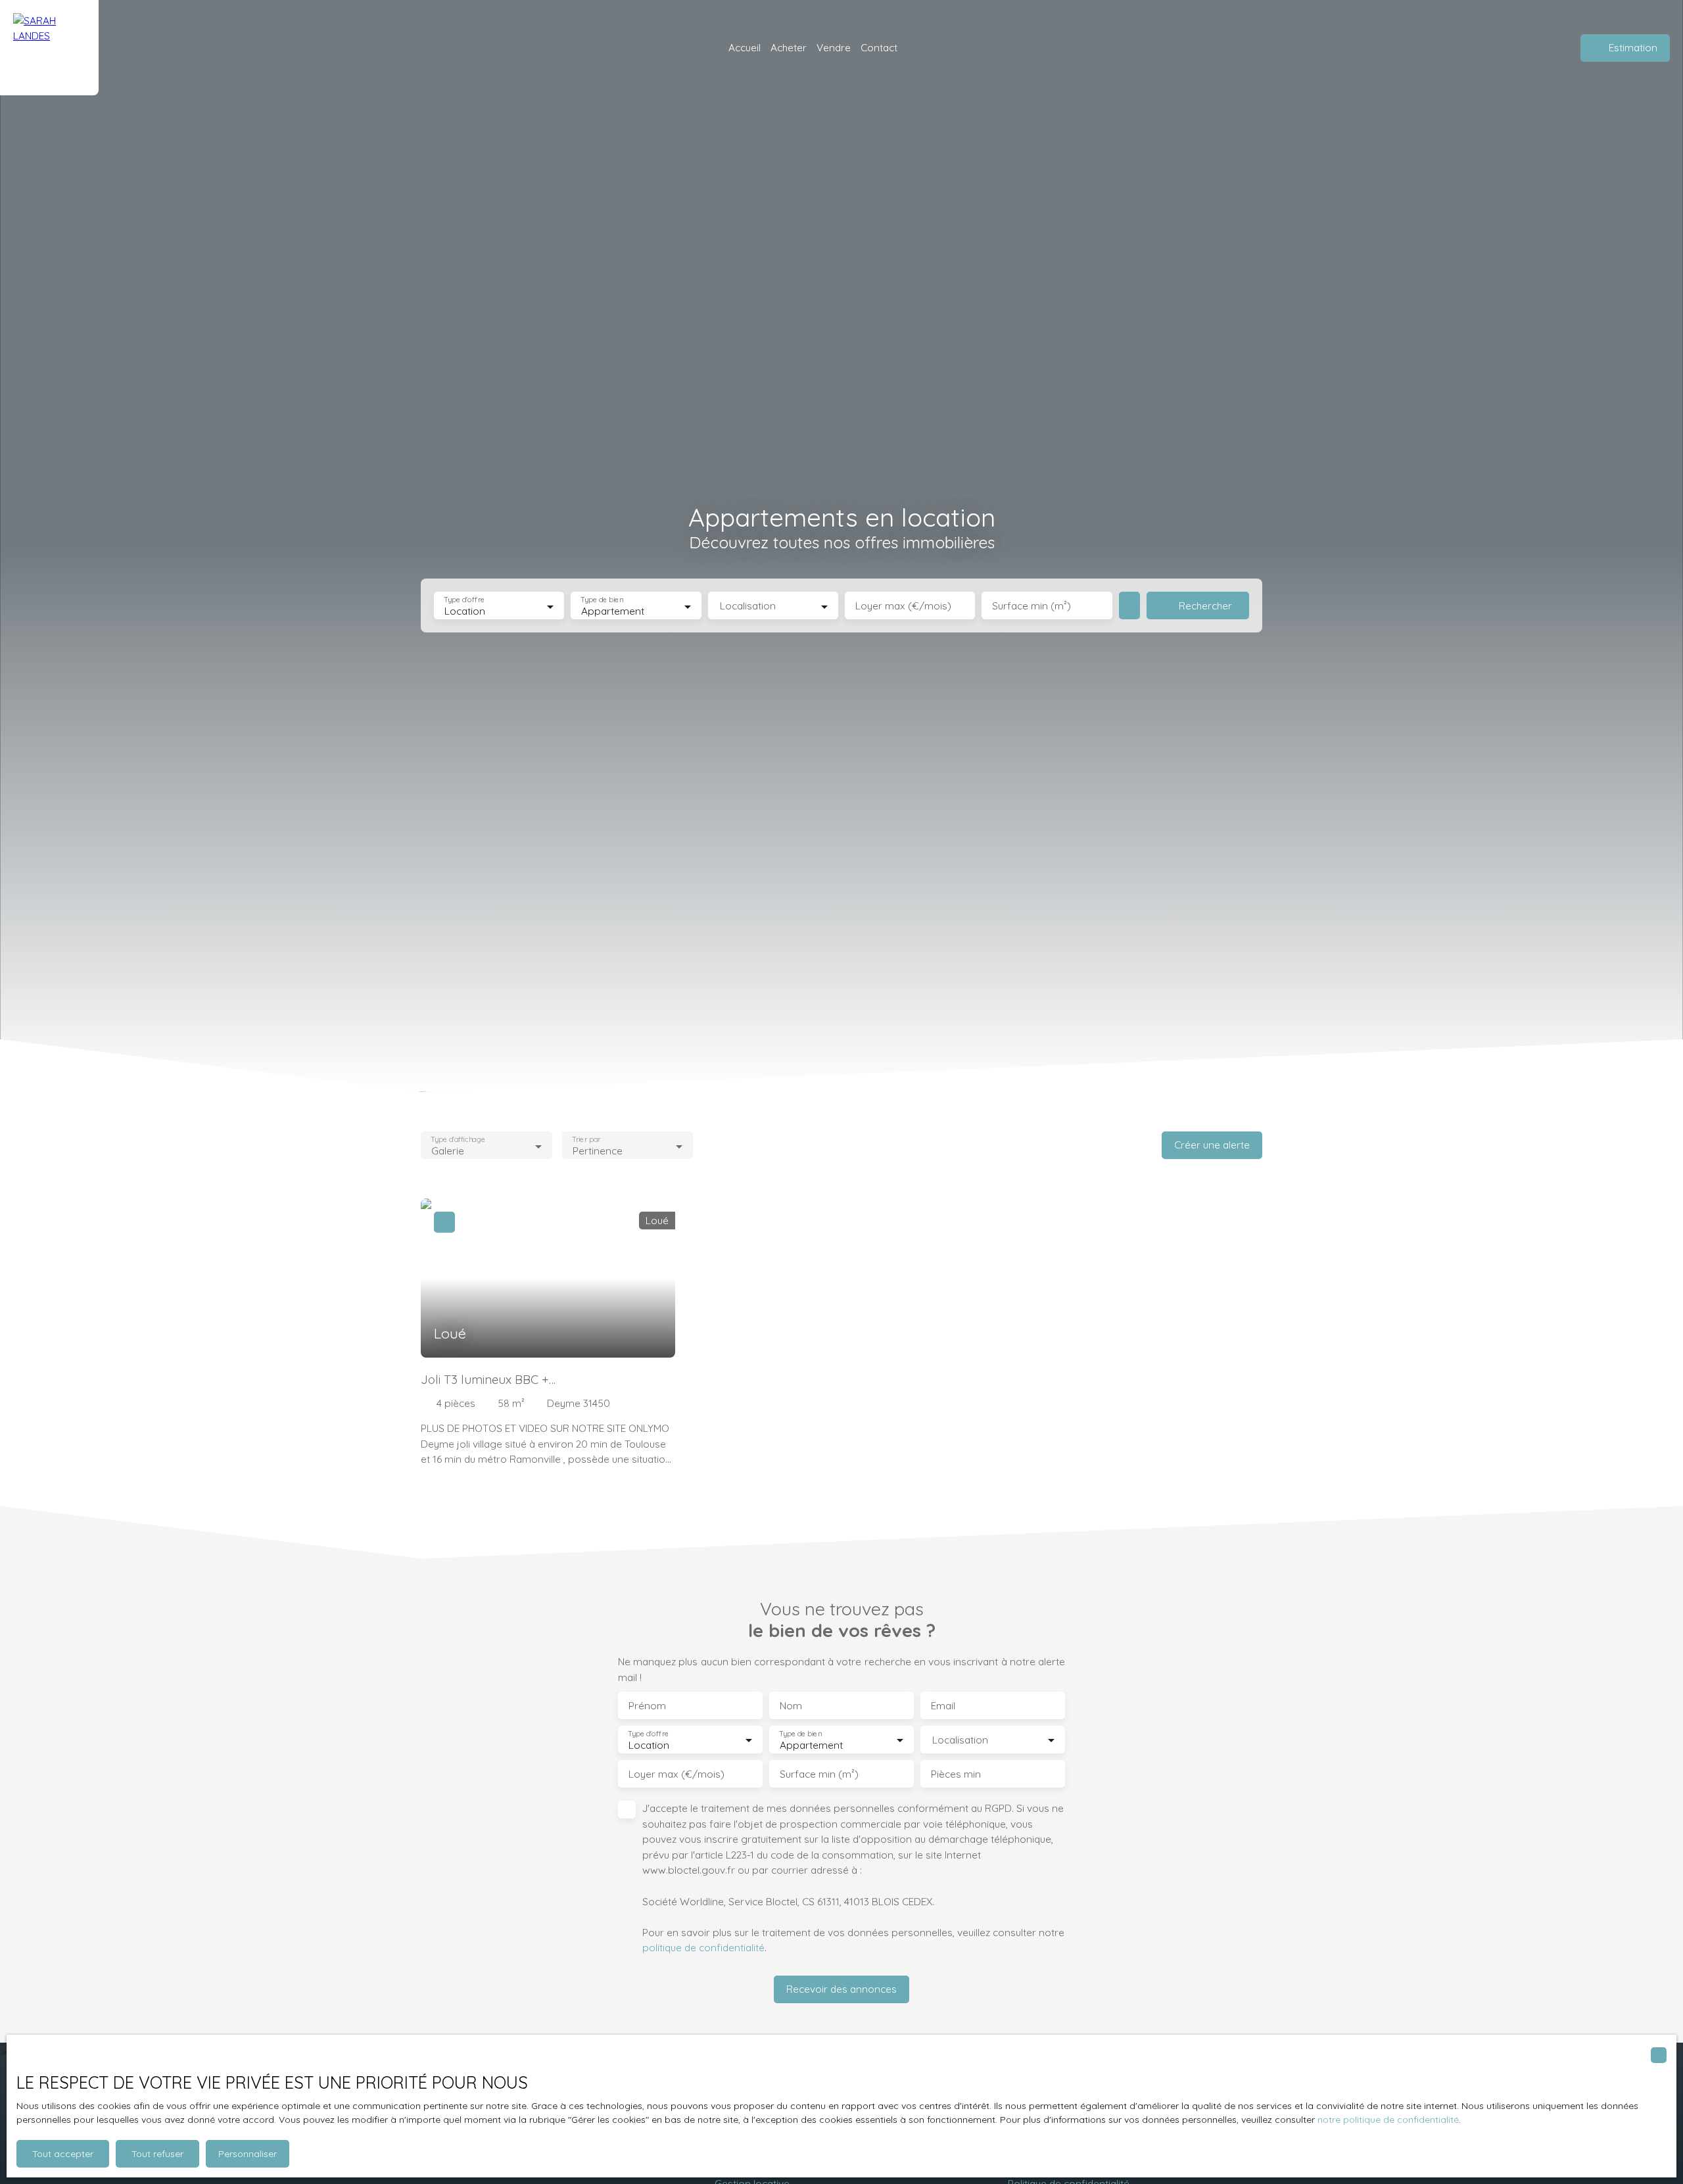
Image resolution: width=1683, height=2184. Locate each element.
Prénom (647, 1706)
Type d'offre (464, 600)
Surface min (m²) (1031, 606)
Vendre (834, 47)
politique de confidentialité (703, 1947)
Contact (879, 47)
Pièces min (956, 1774)
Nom (791, 1706)
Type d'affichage (458, 1140)
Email (943, 1706)
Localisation (748, 606)
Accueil (745, 47)
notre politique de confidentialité (1388, 2120)
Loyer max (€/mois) (903, 606)
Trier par (586, 1140)
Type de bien (602, 600)
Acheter (789, 47)
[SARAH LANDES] (49, 48)
